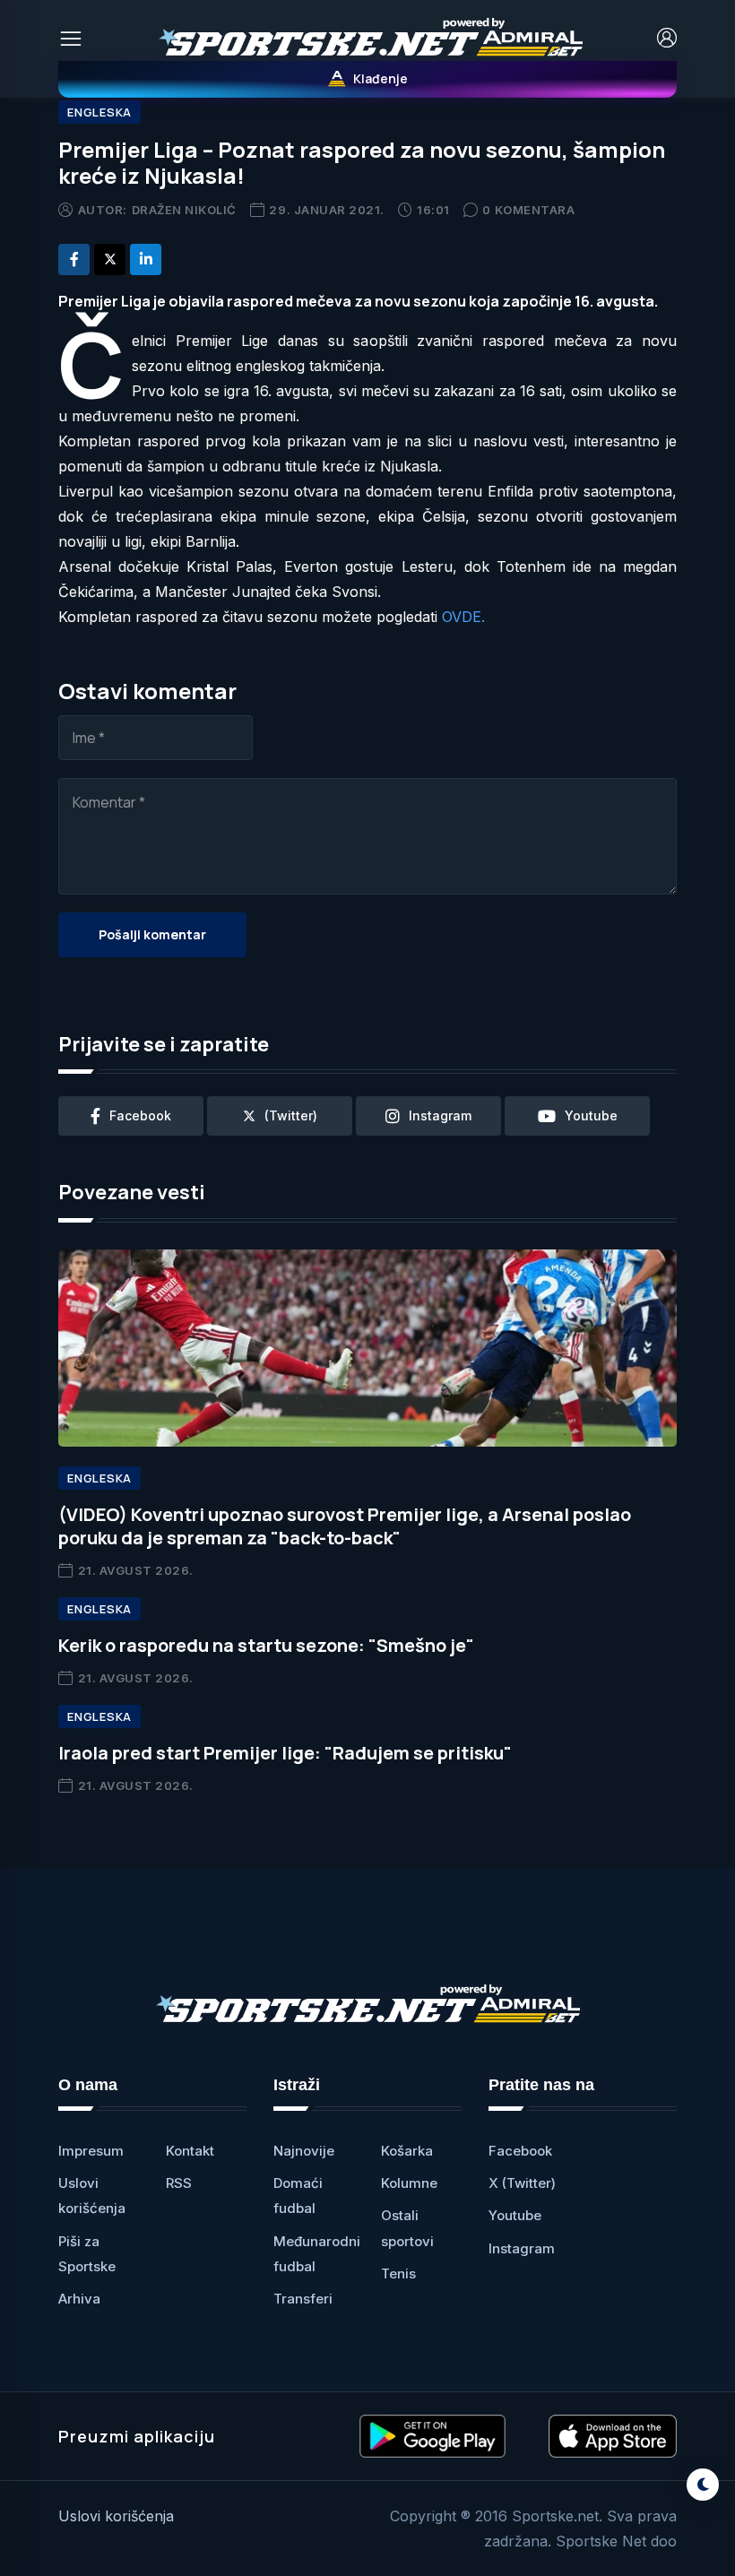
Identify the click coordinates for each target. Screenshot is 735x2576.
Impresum (91, 2151)
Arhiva (79, 2299)
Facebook (520, 2151)
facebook (140, 1115)
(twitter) (291, 1115)
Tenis (398, 2273)
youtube (591, 1115)
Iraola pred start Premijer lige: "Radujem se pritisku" (285, 1753)
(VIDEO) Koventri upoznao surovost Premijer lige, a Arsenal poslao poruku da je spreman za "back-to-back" (345, 1526)
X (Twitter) (522, 2183)
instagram (440, 1115)
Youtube (515, 2215)
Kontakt (190, 2151)
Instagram (522, 2248)
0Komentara (528, 210)
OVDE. (463, 617)
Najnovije (304, 2151)
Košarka (407, 2151)
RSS (179, 2183)
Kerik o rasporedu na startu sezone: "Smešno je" (266, 1645)
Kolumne (409, 2183)
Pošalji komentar (152, 934)
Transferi (303, 2299)
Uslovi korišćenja (116, 2516)
